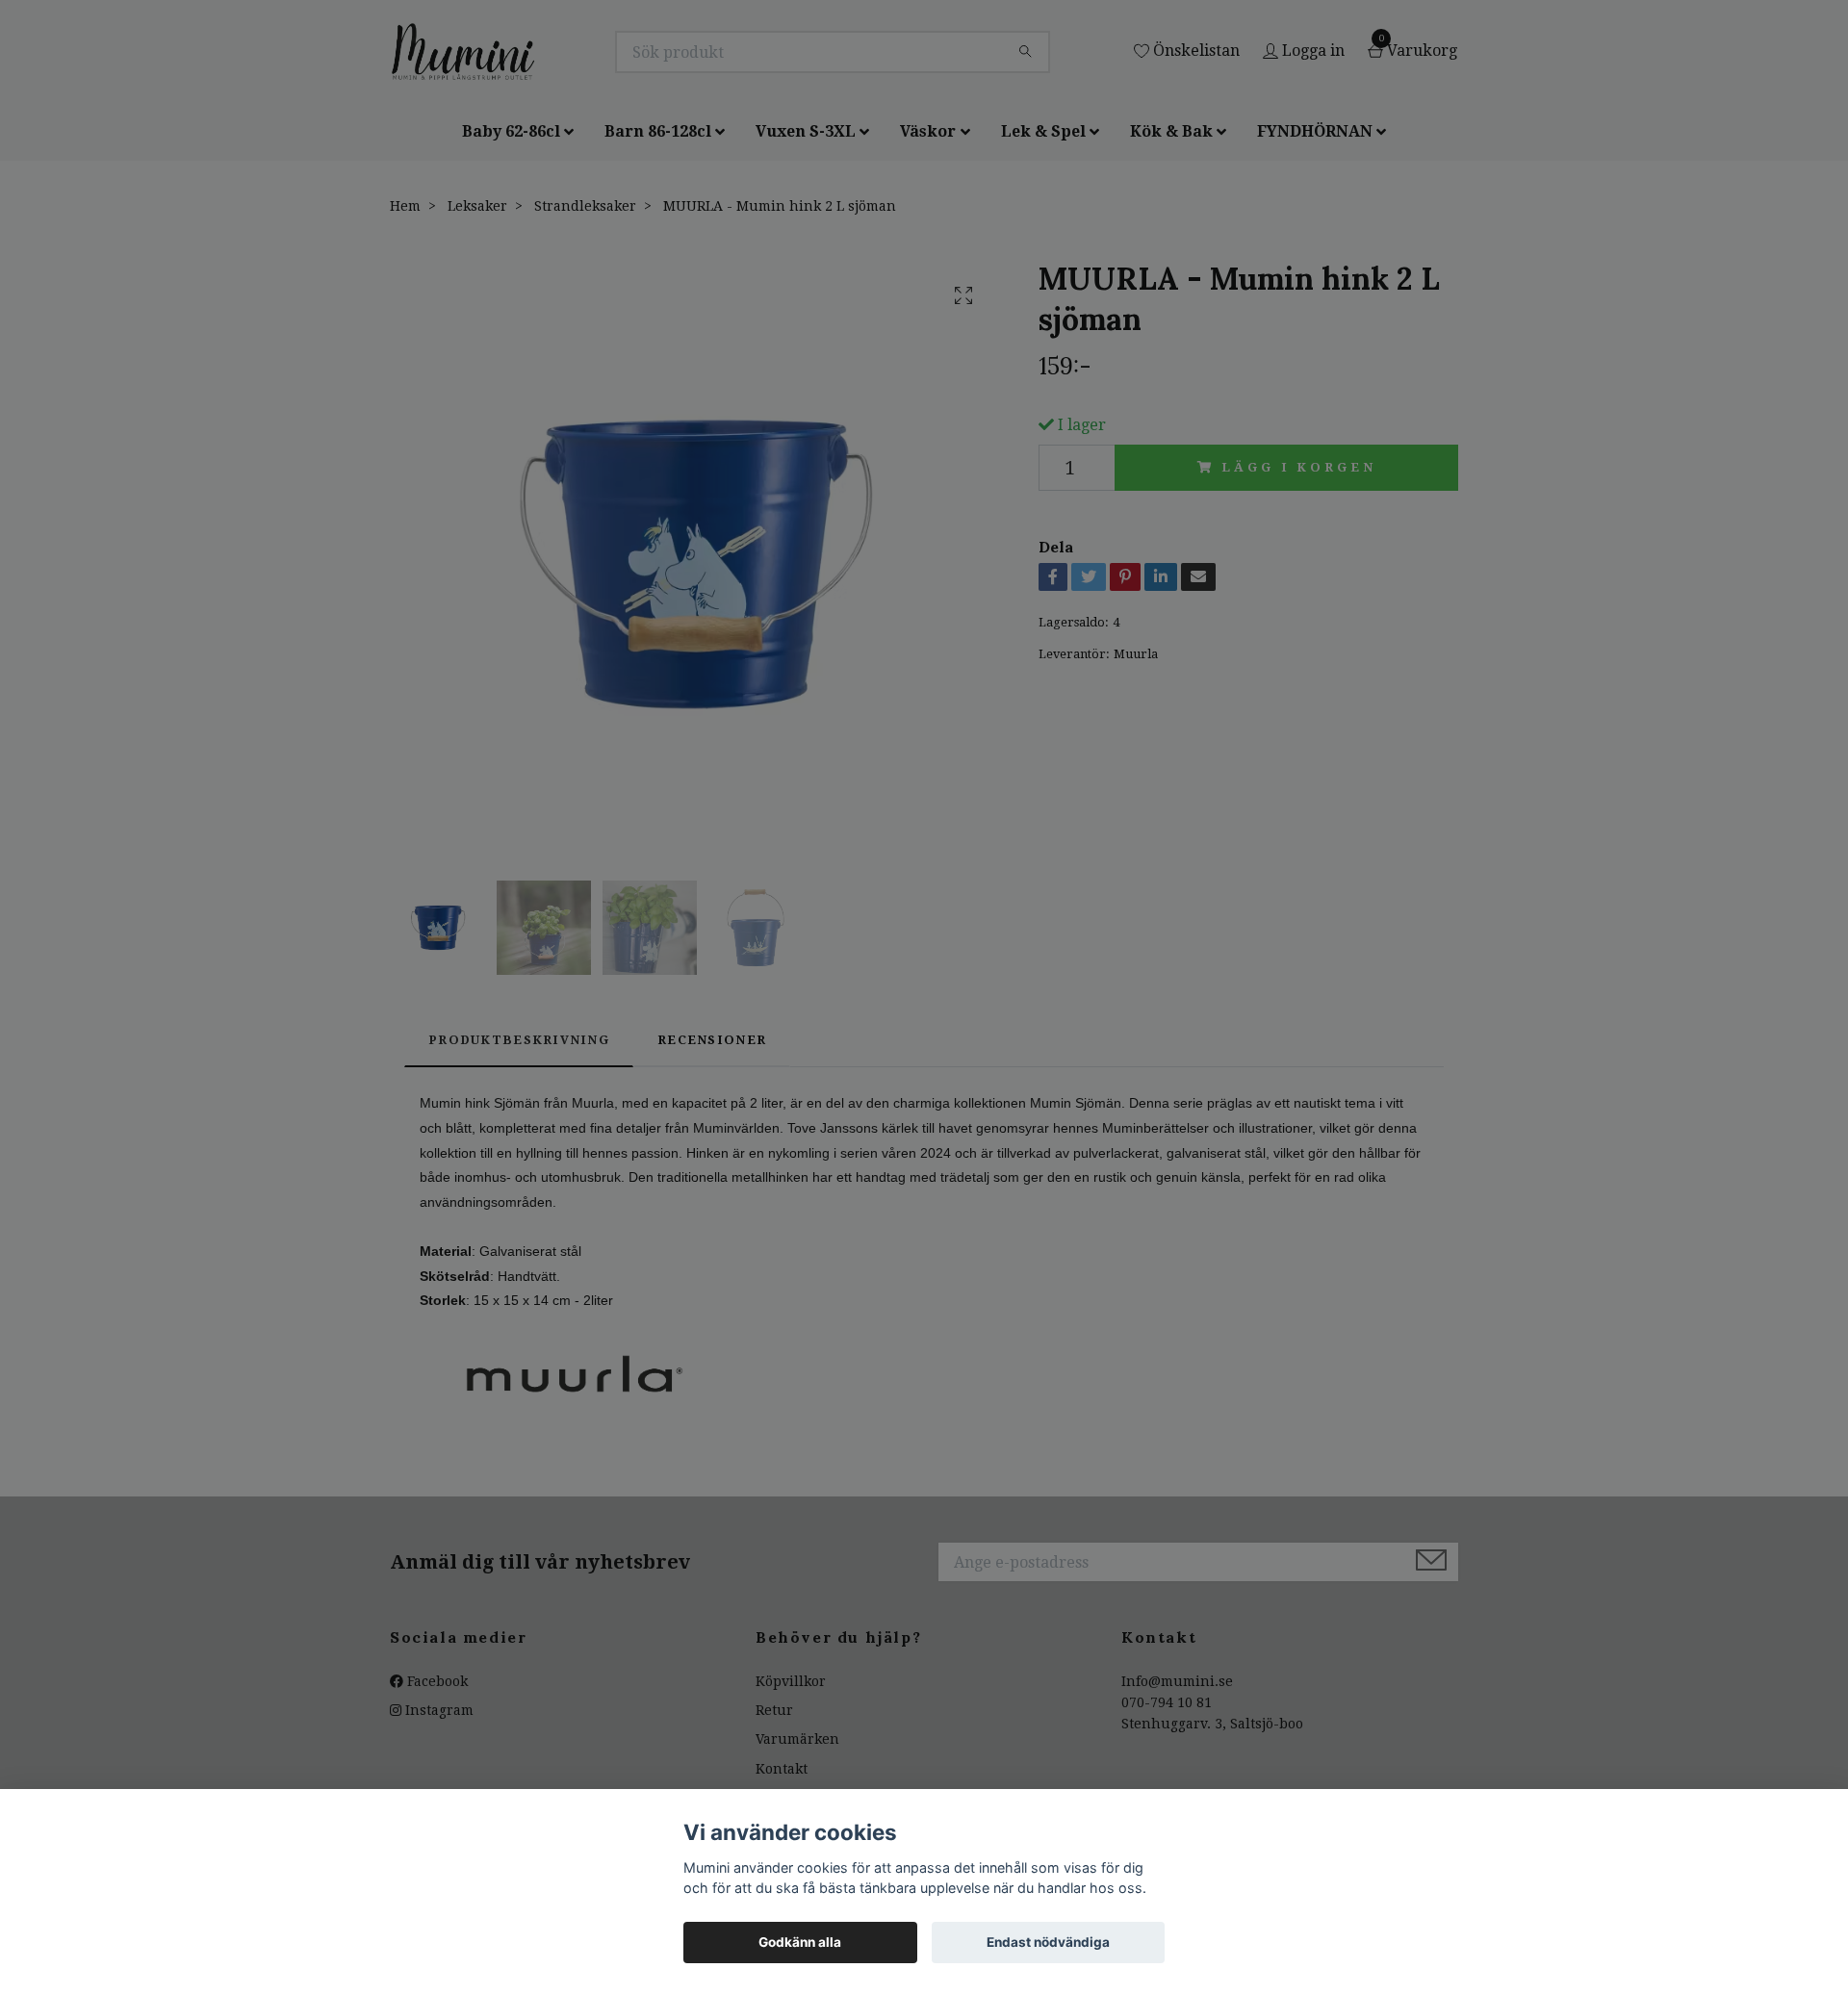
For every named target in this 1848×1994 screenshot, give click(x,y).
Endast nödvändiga (1048, 1942)
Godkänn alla (800, 1942)
